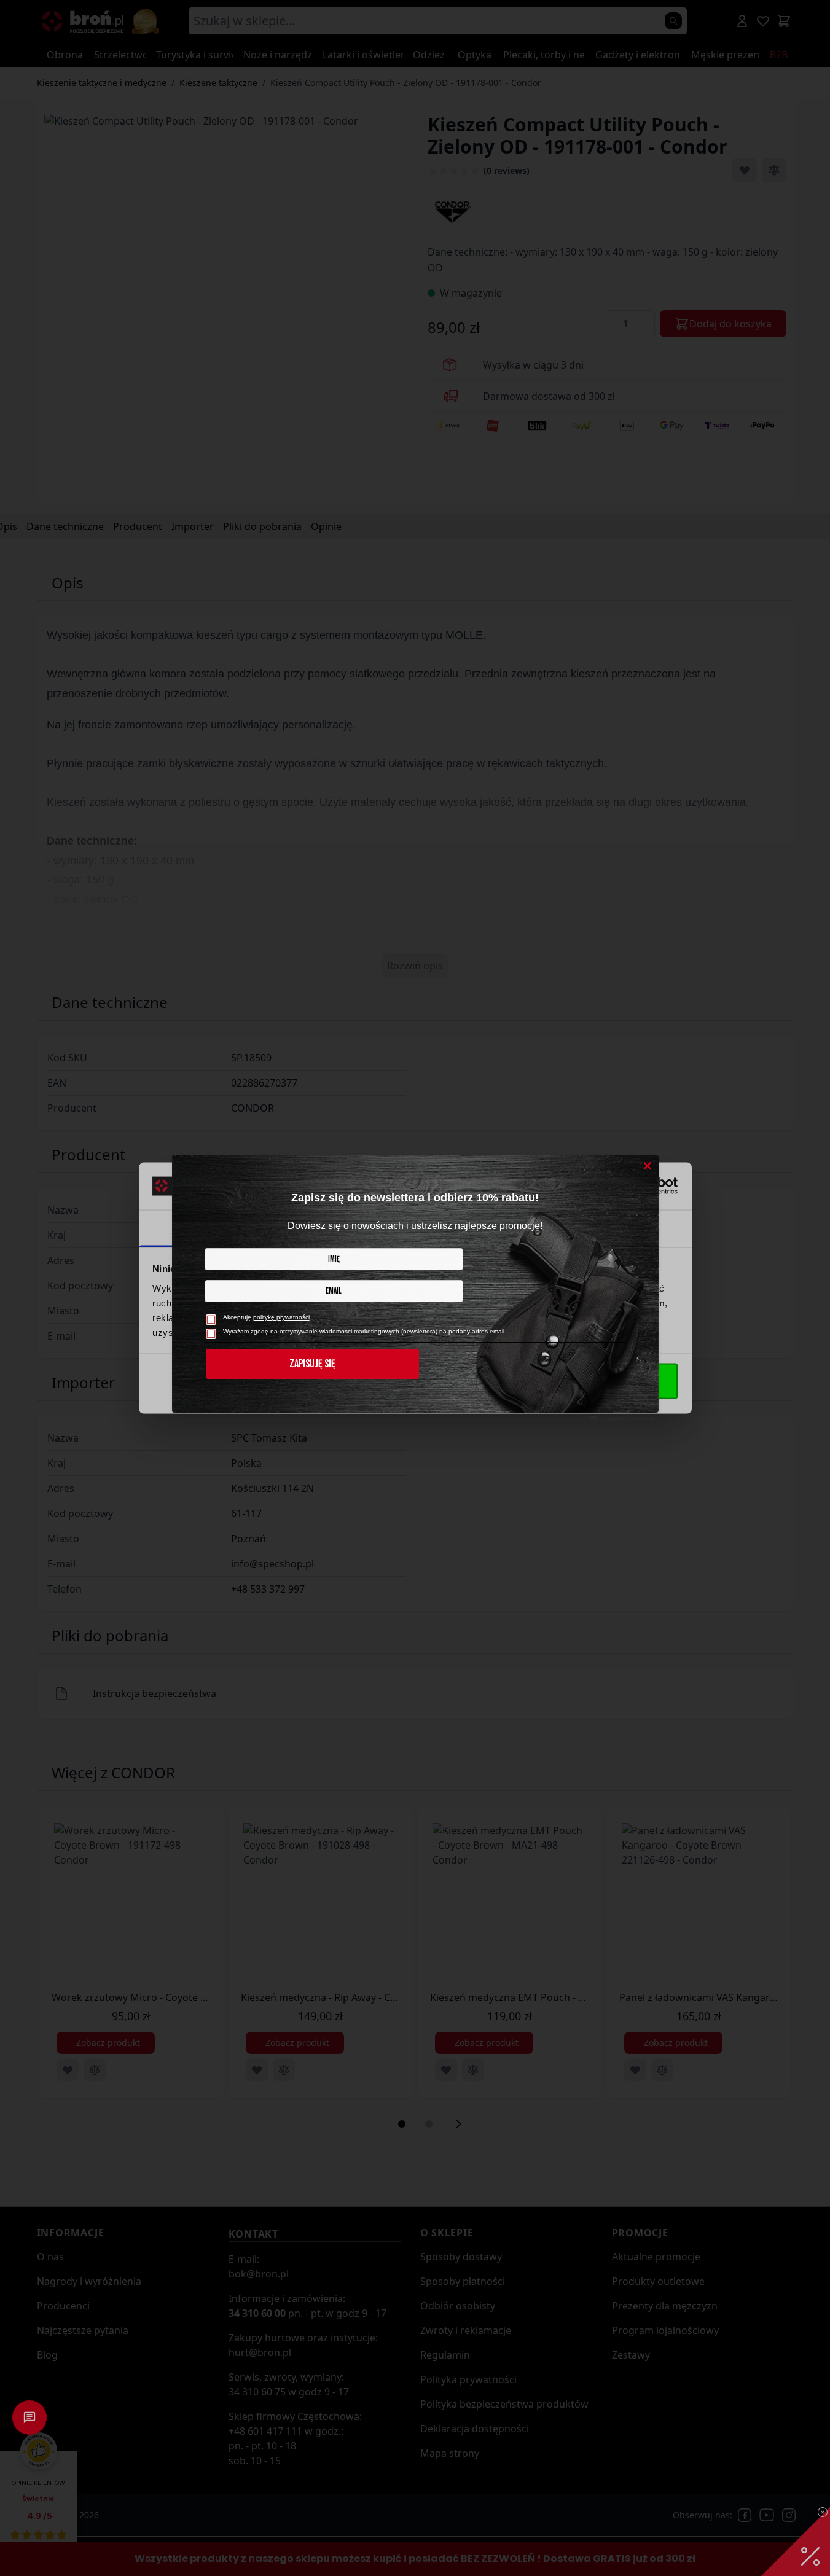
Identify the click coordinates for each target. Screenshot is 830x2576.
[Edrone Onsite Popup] (415, 1288)
